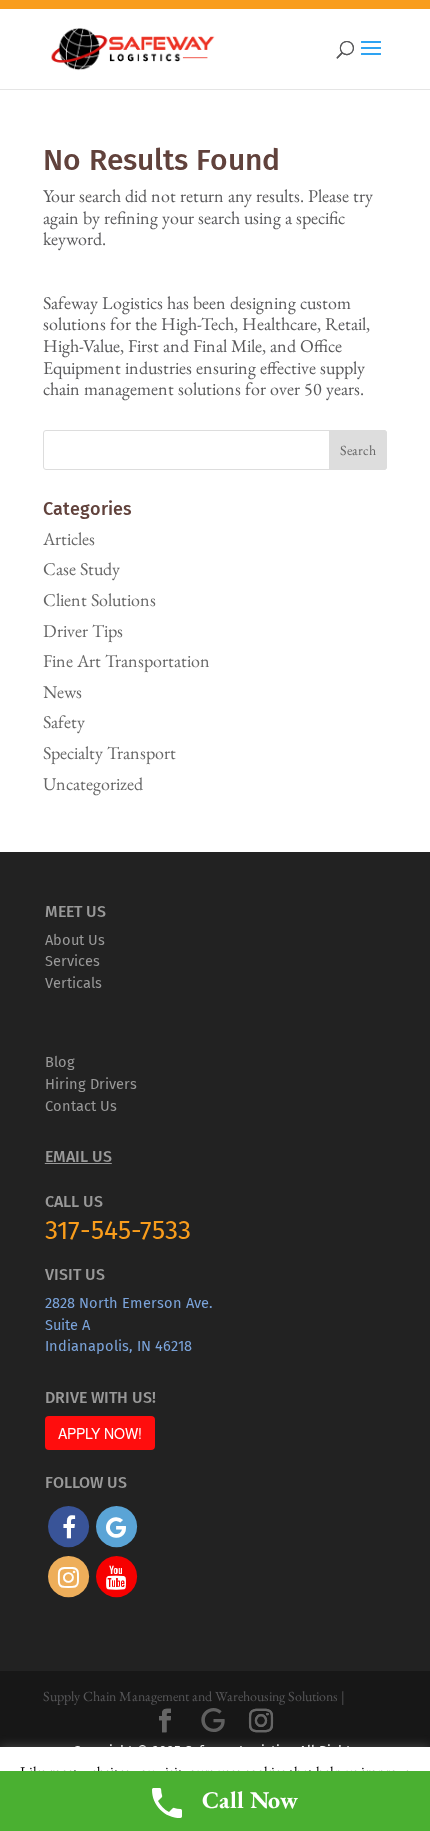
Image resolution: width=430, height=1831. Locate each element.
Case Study (81, 568)
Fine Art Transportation (126, 660)
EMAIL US (78, 1156)
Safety (64, 721)
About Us (75, 940)
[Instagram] (261, 1721)
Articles (69, 538)
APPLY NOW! (100, 1433)
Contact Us (81, 1106)
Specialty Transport (109, 752)
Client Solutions (99, 599)
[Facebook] (165, 1721)
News (62, 691)
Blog (60, 1062)
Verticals (73, 983)
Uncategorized (93, 783)
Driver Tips (83, 630)
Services (72, 961)
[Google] (213, 1721)
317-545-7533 (118, 1230)
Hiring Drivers (91, 1084)
